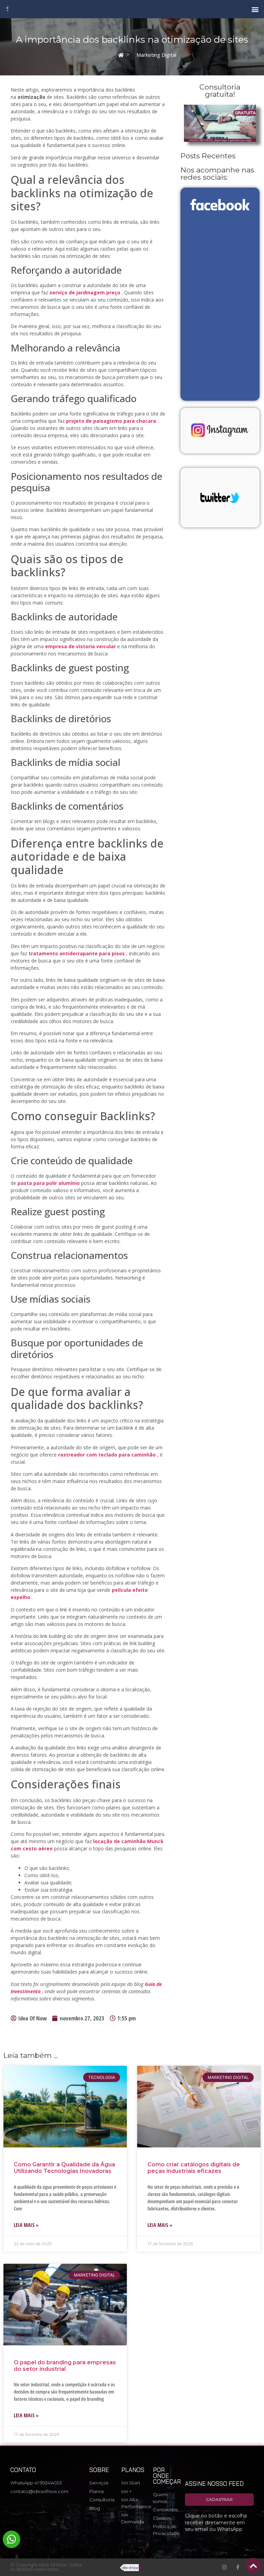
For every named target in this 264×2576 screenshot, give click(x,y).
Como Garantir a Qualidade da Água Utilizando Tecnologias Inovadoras (64, 2168)
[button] (255, 9)
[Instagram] (224, 2567)
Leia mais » (26, 2225)
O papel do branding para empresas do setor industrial (65, 2366)
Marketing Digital (156, 55)
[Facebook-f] (238, 2567)
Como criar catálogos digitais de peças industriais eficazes (194, 2168)
